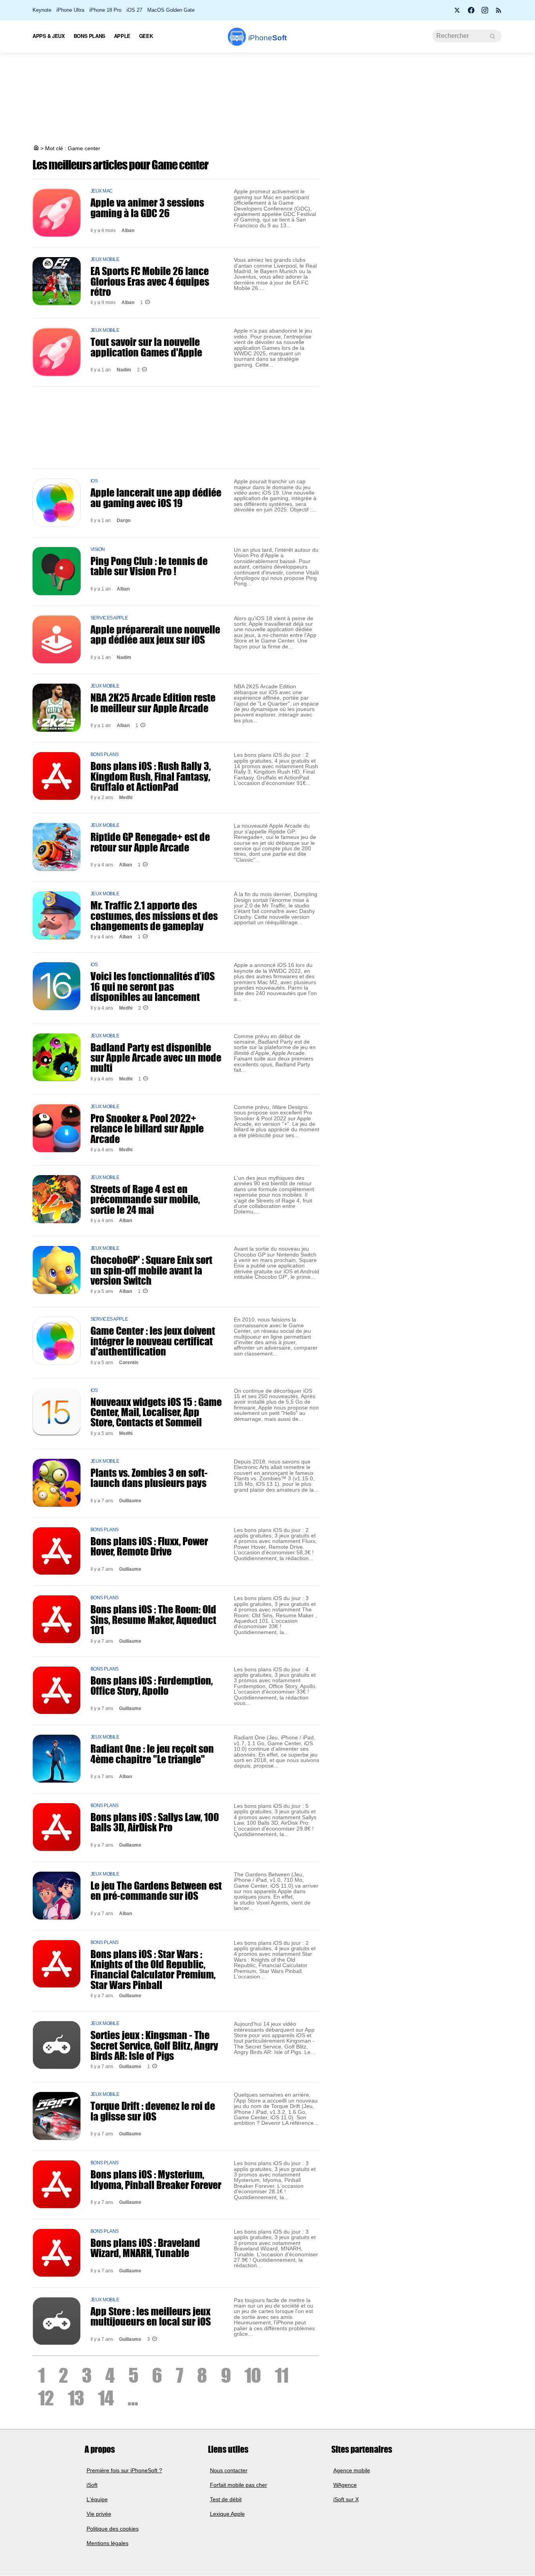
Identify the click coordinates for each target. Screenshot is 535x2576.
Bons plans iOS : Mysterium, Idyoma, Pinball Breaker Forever (156, 2179)
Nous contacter (229, 2470)
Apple (122, 36)
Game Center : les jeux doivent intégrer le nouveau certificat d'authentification (153, 1341)
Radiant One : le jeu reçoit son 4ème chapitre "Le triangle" (152, 1753)
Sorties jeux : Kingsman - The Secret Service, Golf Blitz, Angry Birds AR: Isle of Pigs (154, 2045)
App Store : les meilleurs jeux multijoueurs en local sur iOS (151, 2316)
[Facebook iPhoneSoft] (471, 13)
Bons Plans (89, 36)
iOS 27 (134, 10)
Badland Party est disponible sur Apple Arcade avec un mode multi (156, 1058)
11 (282, 2375)
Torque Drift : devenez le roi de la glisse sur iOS (153, 2111)
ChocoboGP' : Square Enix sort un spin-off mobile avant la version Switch (151, 1270)
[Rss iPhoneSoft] (499, 13)
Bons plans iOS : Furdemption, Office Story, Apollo (152, 1685)
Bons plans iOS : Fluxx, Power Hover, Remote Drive (149, 1546)
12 (46, 2398)
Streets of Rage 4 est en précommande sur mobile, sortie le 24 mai (145, 1199)
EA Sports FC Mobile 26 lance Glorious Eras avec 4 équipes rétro (150, 281)
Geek (146, 36)
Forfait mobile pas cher (239, 2485)
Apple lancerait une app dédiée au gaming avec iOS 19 (156, 497)
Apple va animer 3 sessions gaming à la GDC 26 (147, 207)
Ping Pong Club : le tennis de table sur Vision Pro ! (149, 566)
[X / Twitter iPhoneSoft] (457, 13)
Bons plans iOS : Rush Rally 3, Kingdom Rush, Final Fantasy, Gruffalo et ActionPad (151, 776)
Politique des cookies (113, 2529)
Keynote (42, 10)
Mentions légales (108, 2543)
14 (106, 2398)
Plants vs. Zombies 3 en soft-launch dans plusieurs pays (149, 1478)
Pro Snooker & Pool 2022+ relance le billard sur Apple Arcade (147, 1128)
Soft (267, 38)
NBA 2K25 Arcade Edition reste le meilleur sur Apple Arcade (153, 702)
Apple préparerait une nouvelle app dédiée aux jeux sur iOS (155, 634)
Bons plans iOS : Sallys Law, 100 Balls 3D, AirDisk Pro (155, 1822)
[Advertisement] (267, 99)
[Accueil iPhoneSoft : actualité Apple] (36, 148)
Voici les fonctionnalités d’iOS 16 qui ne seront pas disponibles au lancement (153, 986)
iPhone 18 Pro (105, 10)
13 (76, 2398)
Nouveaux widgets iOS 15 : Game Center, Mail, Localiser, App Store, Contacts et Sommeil (156, 1412)
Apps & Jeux (49, 36)
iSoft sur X (346, 2500)
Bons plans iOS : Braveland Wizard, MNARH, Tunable (145, 2248)
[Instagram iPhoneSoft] (485, 13)
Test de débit (226, 2500)
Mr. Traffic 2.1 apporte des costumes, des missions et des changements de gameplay (154, 915)
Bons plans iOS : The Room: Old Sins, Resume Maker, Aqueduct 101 (153, 1619)
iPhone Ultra (70, 10)
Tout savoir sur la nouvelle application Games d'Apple (146, 347)
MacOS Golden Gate (171, 10)
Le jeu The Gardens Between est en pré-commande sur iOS (156, 1890)
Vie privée (99, 2514)
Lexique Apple (227, 2514)
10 (253, 2375)
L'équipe (97, 2500)
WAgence (345, 2485)
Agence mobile (352, 2470)
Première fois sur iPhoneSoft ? (124, 2470)
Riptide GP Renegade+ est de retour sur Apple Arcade (150, 842)
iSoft (92, 2485)
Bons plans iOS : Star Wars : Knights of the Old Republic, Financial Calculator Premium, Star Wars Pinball (153, 1969)
